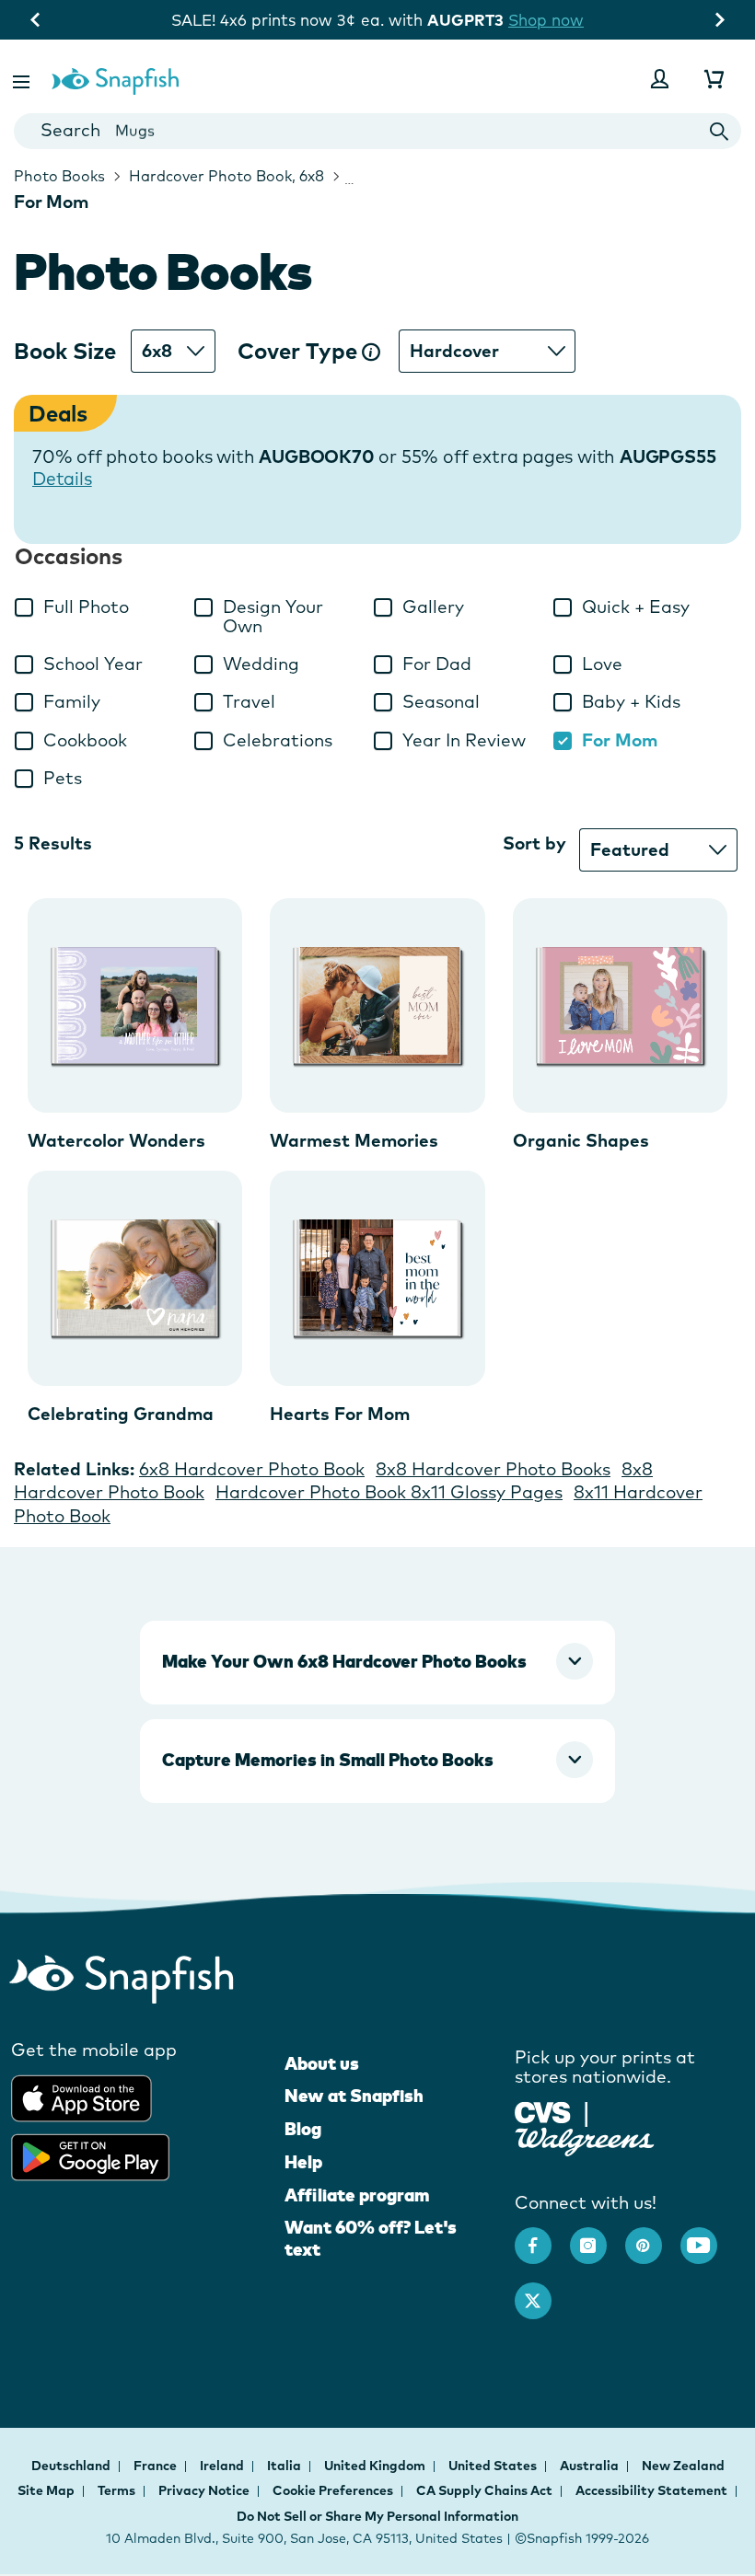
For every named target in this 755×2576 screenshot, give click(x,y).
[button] (23, 79)
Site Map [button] (46, 2490)
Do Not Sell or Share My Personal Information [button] (377, 2516)
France (157, 2466)
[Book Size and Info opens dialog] (371, 352)
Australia (591, 2466)
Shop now (98, 20)
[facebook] (542, 2236)
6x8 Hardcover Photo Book (252, 1469)
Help (303, 2162)
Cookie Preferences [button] (333, 2490)
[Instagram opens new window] (598, 2236)
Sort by (534, 843)
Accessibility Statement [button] (651, 2490)
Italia (285, 2466)
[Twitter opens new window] (542, 2292)
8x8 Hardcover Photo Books (493, 1469)
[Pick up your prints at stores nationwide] (543, 2111)
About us (322, 2063)
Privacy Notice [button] (204, 2490)
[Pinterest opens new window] (653, 2236)
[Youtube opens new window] (708, 2236)
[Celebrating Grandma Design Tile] (135, 1278)
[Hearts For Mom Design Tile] (377, 1278)
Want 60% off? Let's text (371, 2238)
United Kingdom (376, 2466)
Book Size (65, 351)
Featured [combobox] (630, 849)
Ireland (223, 2466)
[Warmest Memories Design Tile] (377, 1005)
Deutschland (72, 2466)
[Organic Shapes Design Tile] (620, 1005)
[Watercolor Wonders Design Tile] (135, 1005)
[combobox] (377, 131)
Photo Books (59, 176)
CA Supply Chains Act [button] (484, 2490)
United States (494, 2466)
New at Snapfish (354, 2096)
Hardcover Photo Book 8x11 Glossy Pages (389, 1492)
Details (62, 479)
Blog (303, 2129)
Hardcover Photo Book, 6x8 (225, 176)
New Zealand (683, 2466)
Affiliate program (357, 2195)
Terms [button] (116, 2490)
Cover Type (300, 351)
